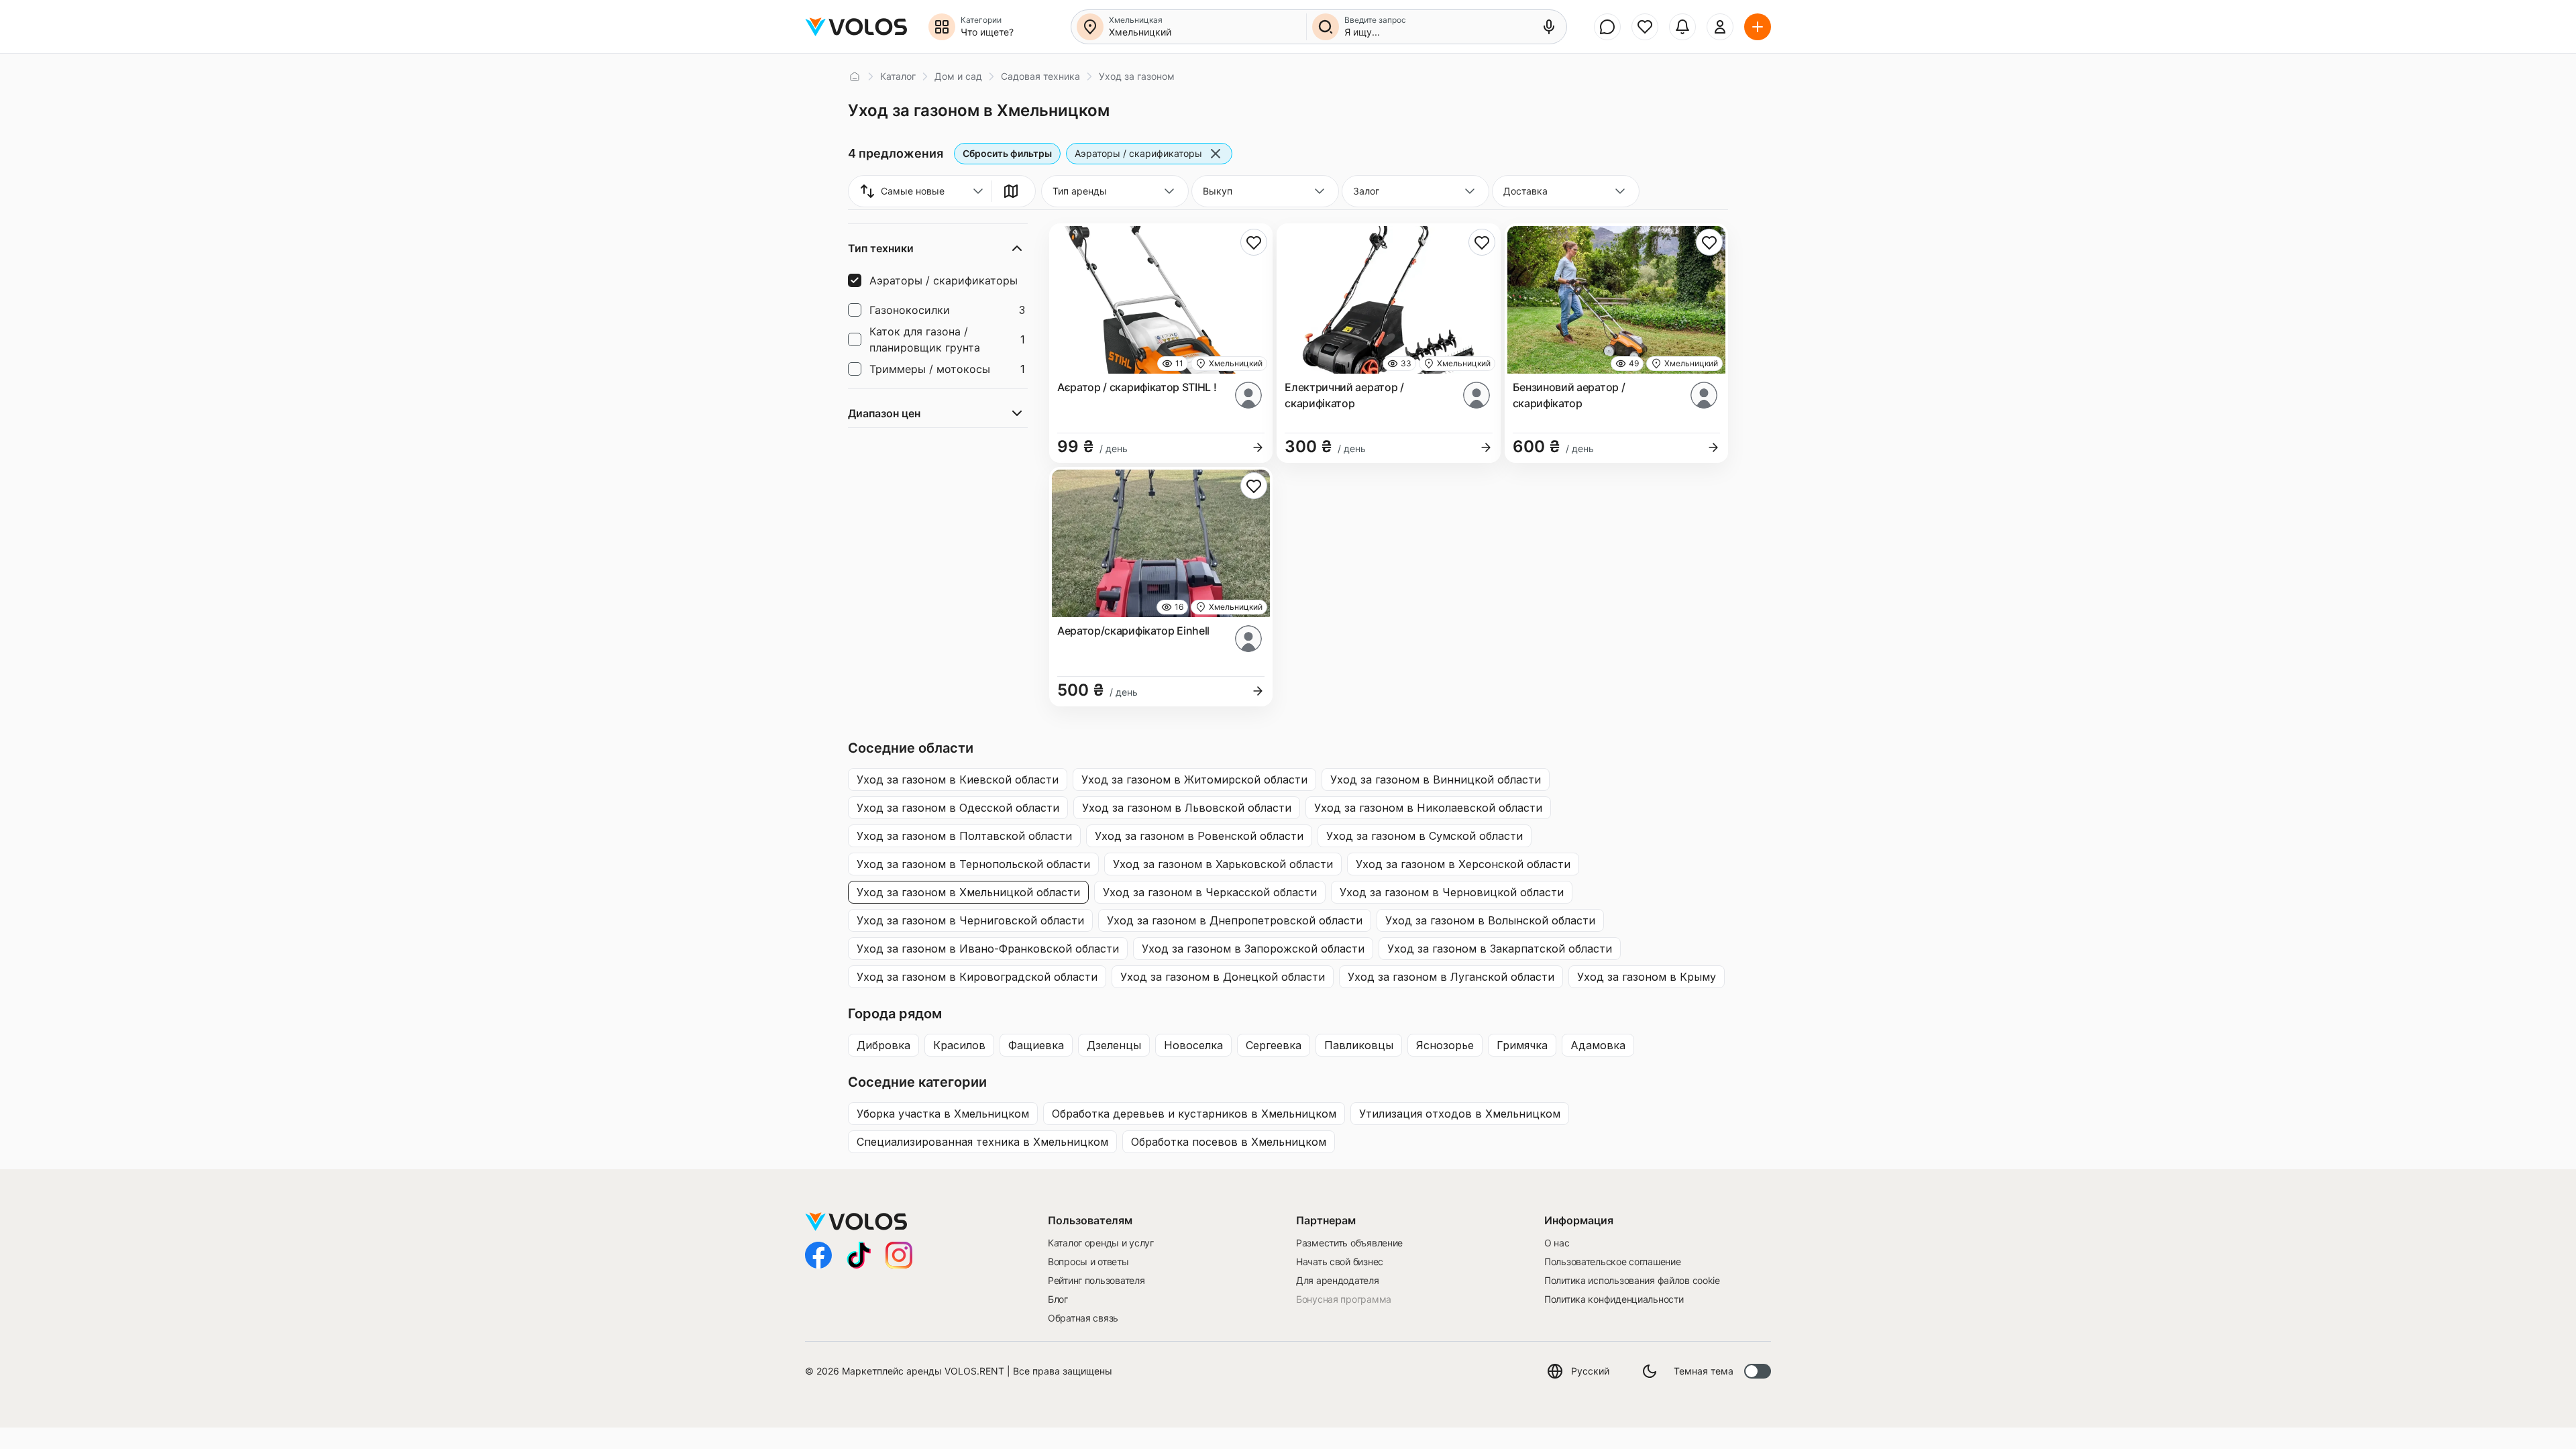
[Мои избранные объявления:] (1645, 27)
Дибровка (883, 1045)
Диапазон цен (884, 413)
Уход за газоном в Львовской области (1187, 808)
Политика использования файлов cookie (1632, 1280)
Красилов (959, 1045)
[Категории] (942, 27)
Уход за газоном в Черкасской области (1210, 892)
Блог (1058, 1299)
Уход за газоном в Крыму (1647, 977)
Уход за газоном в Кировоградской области (977, 977)
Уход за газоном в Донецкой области (1223, 977)
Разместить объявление (1349, 1243)
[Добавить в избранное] (1254, 242)
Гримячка (1522, 1045)
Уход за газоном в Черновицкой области (1452, 892)
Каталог (898, 76)
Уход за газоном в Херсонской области (1463, 864)
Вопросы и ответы (1088, 1262)
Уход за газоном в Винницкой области (1436, 780)
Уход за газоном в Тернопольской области (973, 864)
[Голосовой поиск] (1549, 27)
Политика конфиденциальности (1614, 1299)
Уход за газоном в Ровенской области (1199, 836)
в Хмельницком (943, 1114)
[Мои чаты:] (1607, 27)
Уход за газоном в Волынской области (1490, 920)
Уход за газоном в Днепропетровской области (1235, 920)
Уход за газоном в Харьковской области (1223, 864)
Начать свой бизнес (1340, 1262)
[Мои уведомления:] (1682, 27)
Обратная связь (1083, 1318)
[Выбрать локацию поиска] (1090, 27)
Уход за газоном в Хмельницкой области (968, 892)
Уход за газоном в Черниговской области (970, 920)
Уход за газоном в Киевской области (958, 780)
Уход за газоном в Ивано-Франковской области (988, 949)
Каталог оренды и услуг (1101, 1243)
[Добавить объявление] (1758, 27)
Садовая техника (1040, 76)
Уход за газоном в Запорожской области (1253, 949)
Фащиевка (1036, 1045)
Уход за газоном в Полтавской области (964, 836)
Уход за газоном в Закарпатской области (1500, 949)
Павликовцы (1359, 1045)
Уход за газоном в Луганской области (1451, 977)
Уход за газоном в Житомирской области (1194, 780)
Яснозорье (1445, 1045)
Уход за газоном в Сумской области (1425, 836)
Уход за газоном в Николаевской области (1428, 808)
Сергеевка (1274, 1045)
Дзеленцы (1114, 1045)
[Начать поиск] (1326, 27)
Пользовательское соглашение (1612, 1262)
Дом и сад (958, 76)
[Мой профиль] (1720, 27)
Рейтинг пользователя (1096, 1280)
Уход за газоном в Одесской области (958, 808)
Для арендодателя (1338, 1280)
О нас (1557, 1243)
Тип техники (881, 248)
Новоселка (1193, 1045)
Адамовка (1598, 1045)
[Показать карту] (1011, 191)
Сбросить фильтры (1007, 153)
